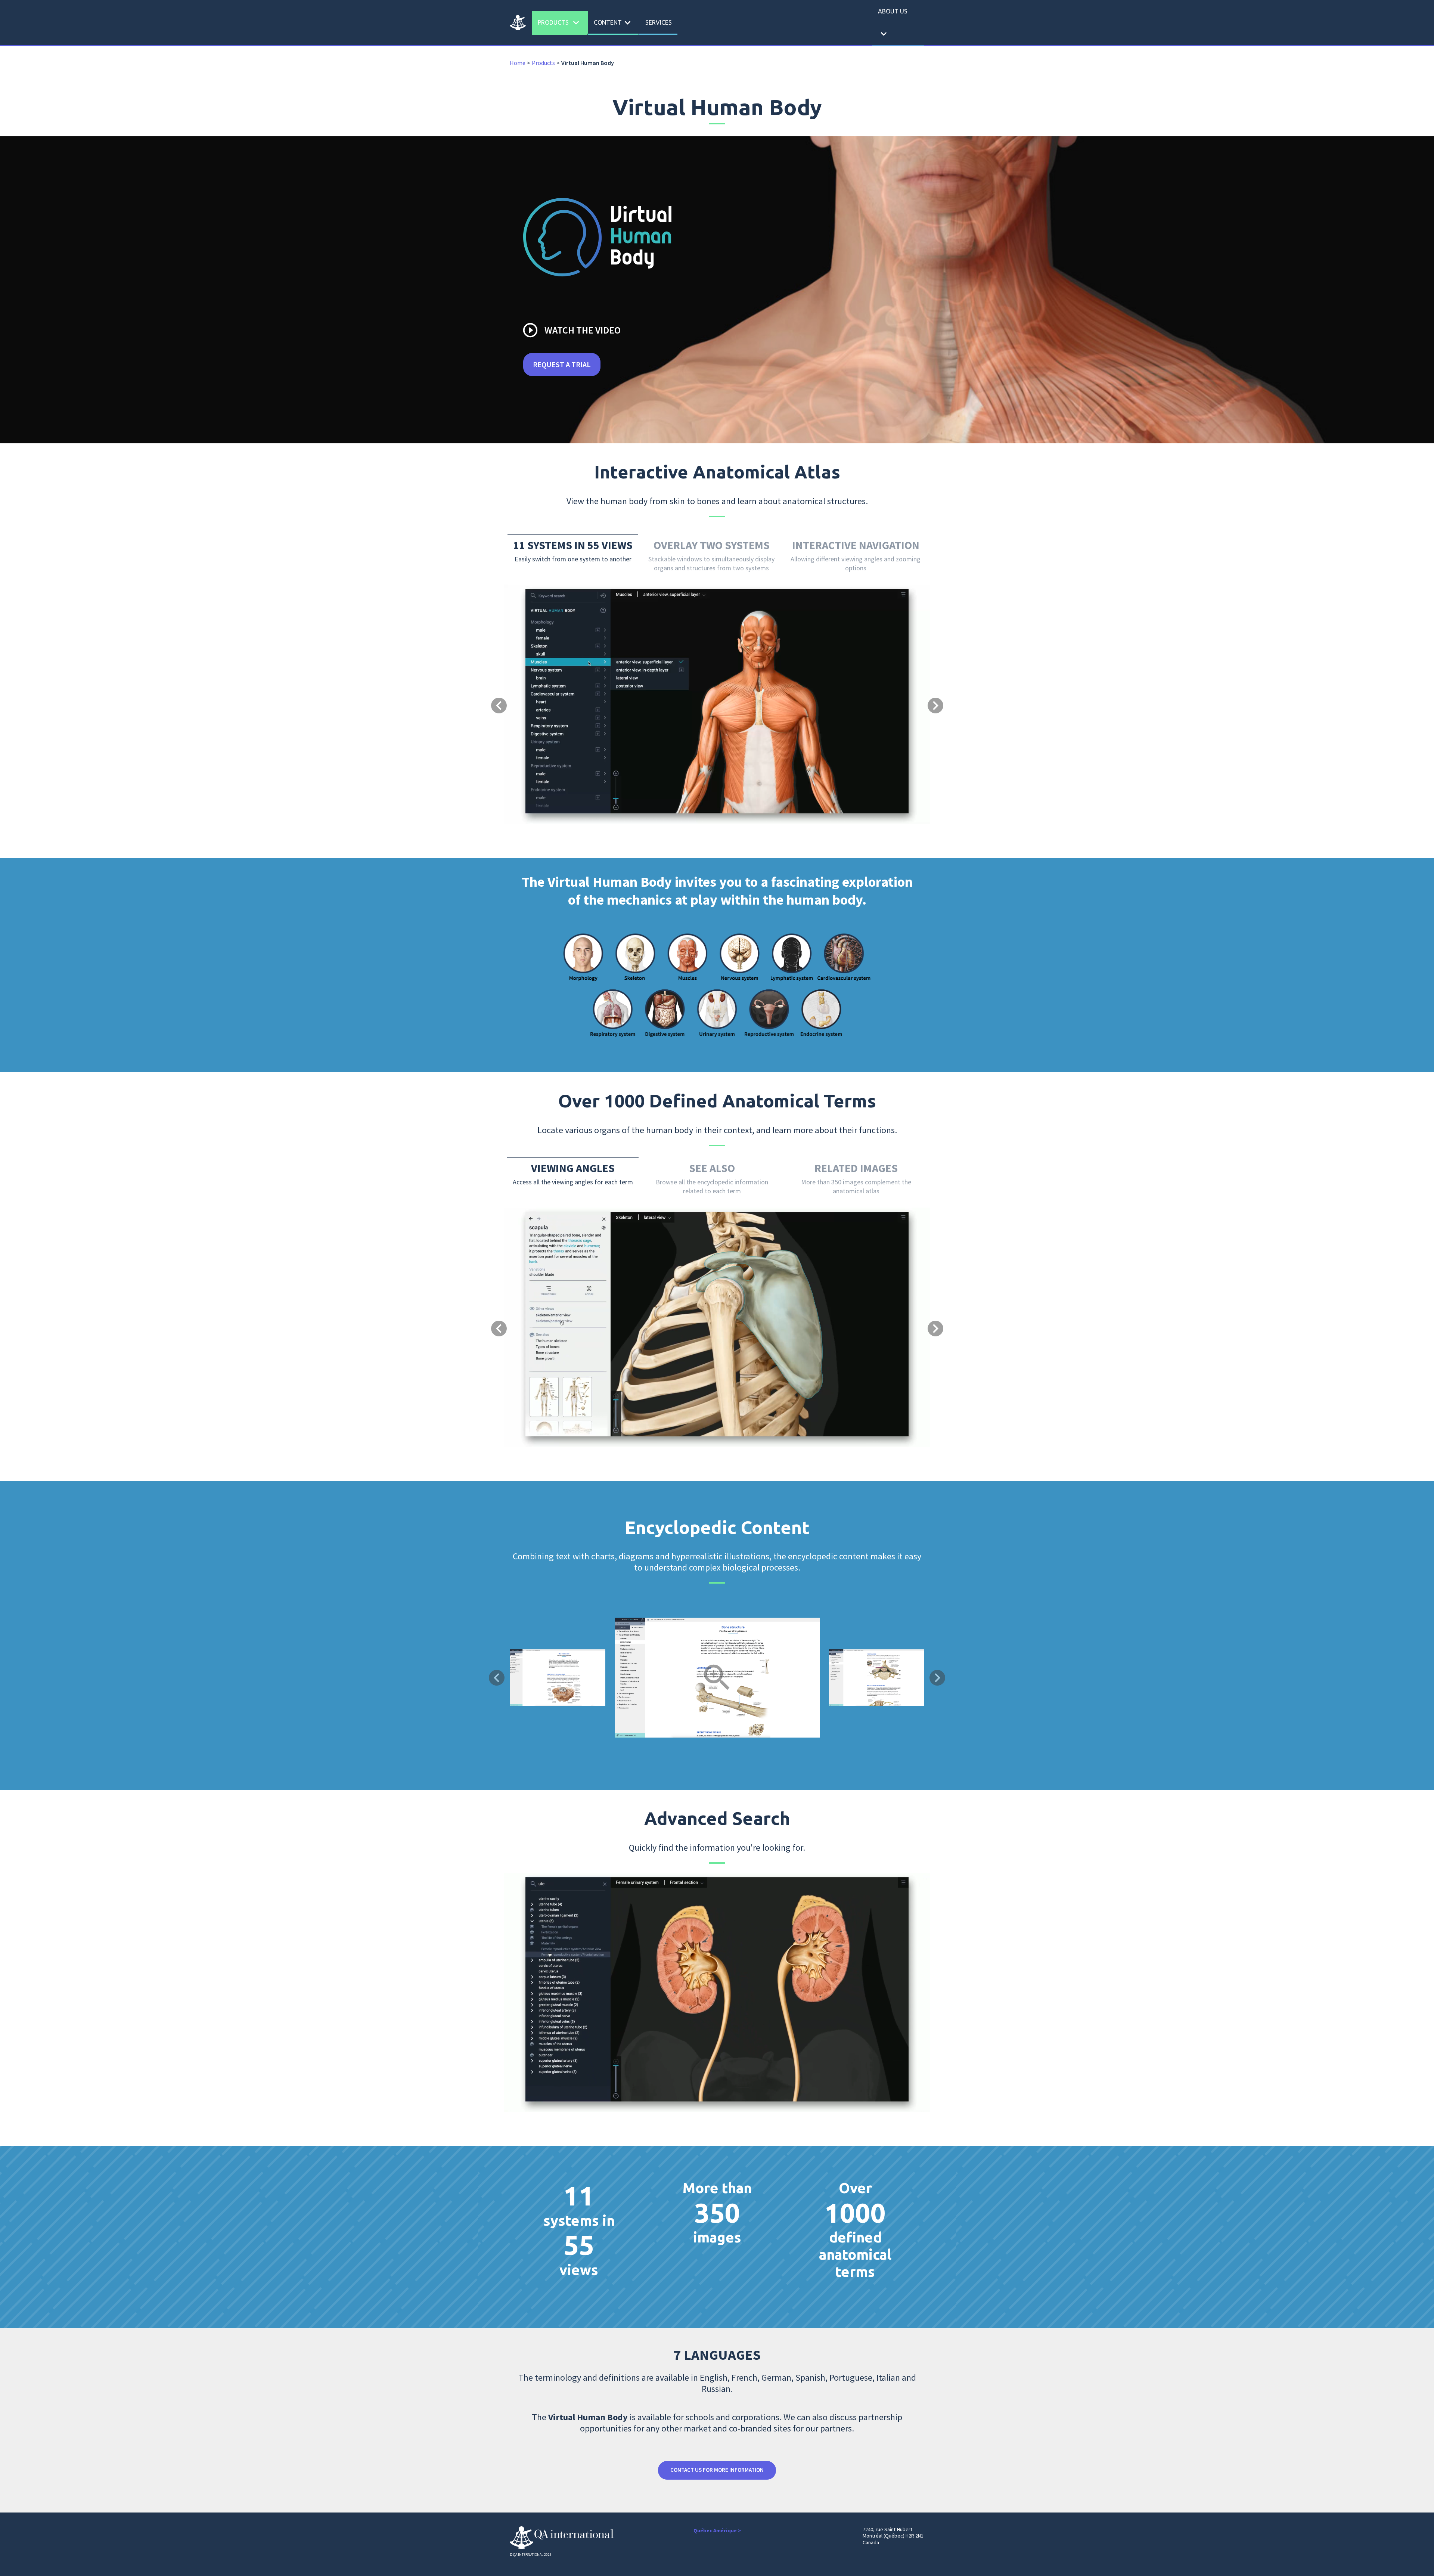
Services (659, 22)
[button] (536, 675)
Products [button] (560, 23)
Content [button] (614, 23)
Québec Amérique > (717, 2530)
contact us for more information (717, 2470)
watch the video (571, 330)
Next (937, 1678)
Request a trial (562, 364)
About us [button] (893, 24)
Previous (497, 1678)
